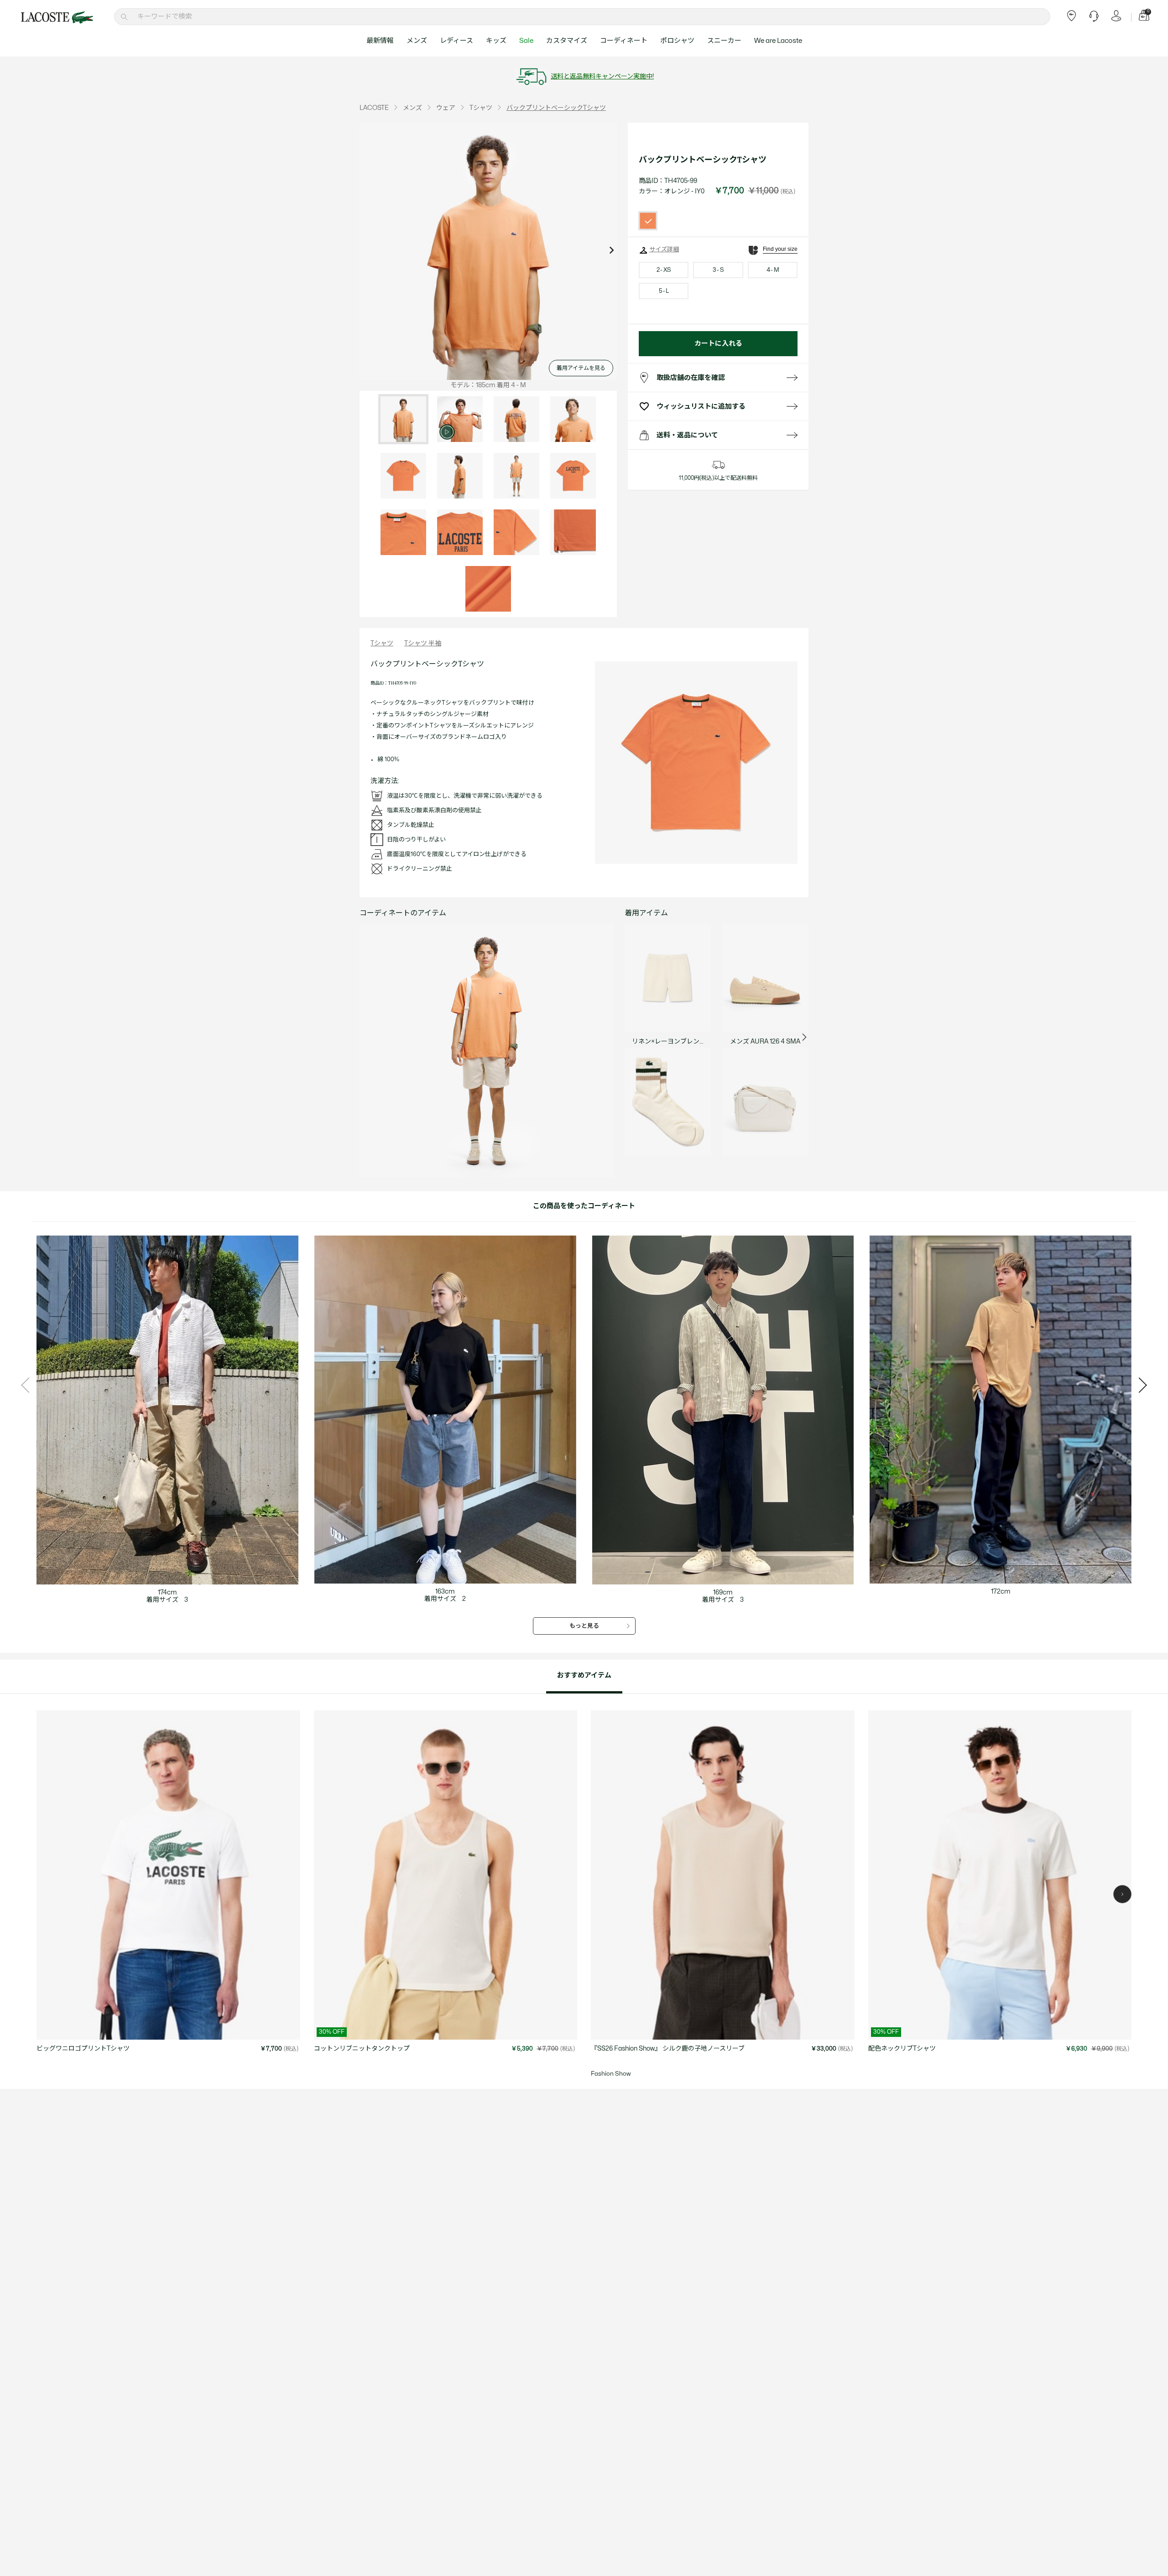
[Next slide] (611, 251)
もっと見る (584, 1626)
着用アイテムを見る (581, 368)
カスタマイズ (567, 41)
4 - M (773, 270)
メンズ (417, 41)
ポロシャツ (677, 41)
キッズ (496, 41)
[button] (1122, 1894)
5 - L (664, 291)
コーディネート (624, 41)
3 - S (718, 270)
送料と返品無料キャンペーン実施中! (602, 76)
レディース (456, 41)
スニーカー (724, 41)
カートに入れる (718, 344)
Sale (526, 41)
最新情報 (380, 41)
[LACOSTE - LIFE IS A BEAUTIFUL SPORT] (57, 17)
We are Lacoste (778, 41)
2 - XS (664, 270)
